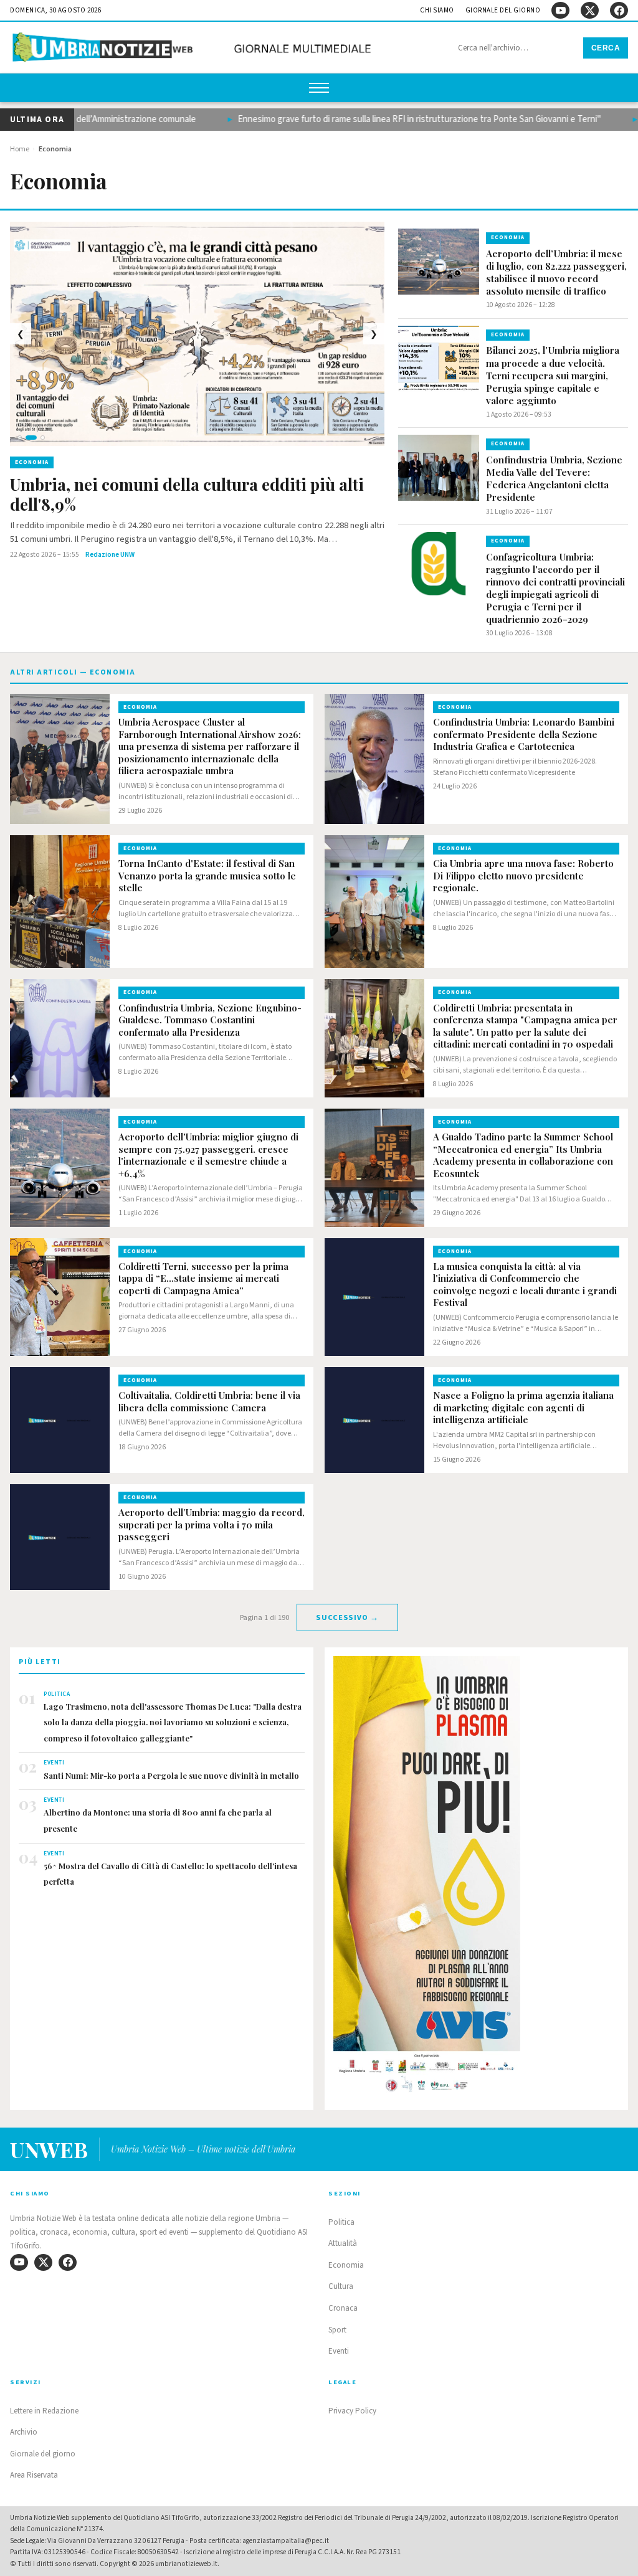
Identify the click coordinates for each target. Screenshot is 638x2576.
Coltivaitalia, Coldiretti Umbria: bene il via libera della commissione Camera (209, 1402)
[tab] (20, 438)
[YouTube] (560, 10)
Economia (346, 2265)
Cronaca (343, 2308)
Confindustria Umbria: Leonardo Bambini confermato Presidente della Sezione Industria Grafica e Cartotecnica (524, 734)
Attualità (343, 2243)
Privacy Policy (352, 2411)
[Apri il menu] (319, 88)
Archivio (24, 2432)
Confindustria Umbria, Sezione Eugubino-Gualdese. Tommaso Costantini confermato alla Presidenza (210, 1020)
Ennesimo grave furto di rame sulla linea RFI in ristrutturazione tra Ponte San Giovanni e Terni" (388, 119)
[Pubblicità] (476, 1878)
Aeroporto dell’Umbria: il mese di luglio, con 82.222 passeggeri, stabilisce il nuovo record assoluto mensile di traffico (556, 272)
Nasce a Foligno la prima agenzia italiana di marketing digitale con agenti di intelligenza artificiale (523, 1408)
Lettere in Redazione (44, 2411)
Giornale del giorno (503, 10)
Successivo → (347, 1617)
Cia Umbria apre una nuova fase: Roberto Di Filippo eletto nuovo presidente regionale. (523, 876)
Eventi (339, 2351)
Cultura (341, 2286)
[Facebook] (619, 10)
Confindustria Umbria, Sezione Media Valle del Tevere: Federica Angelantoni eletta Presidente (554, 478)
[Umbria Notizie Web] (194, 49)
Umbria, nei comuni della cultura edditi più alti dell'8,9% (187, 495)
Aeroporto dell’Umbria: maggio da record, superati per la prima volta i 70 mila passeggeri (212, 1525)
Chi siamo (437, 10)
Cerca (606, 48)
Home (20, 149)
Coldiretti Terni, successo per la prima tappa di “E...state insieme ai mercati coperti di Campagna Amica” (203, 1279)
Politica (341, 2222)
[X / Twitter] (590, 10)
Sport (337, 2330)
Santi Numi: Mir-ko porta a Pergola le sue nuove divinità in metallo (171, 1775)
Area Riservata (34, 2475)
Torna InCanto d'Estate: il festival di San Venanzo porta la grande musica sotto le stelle (207, 876)
